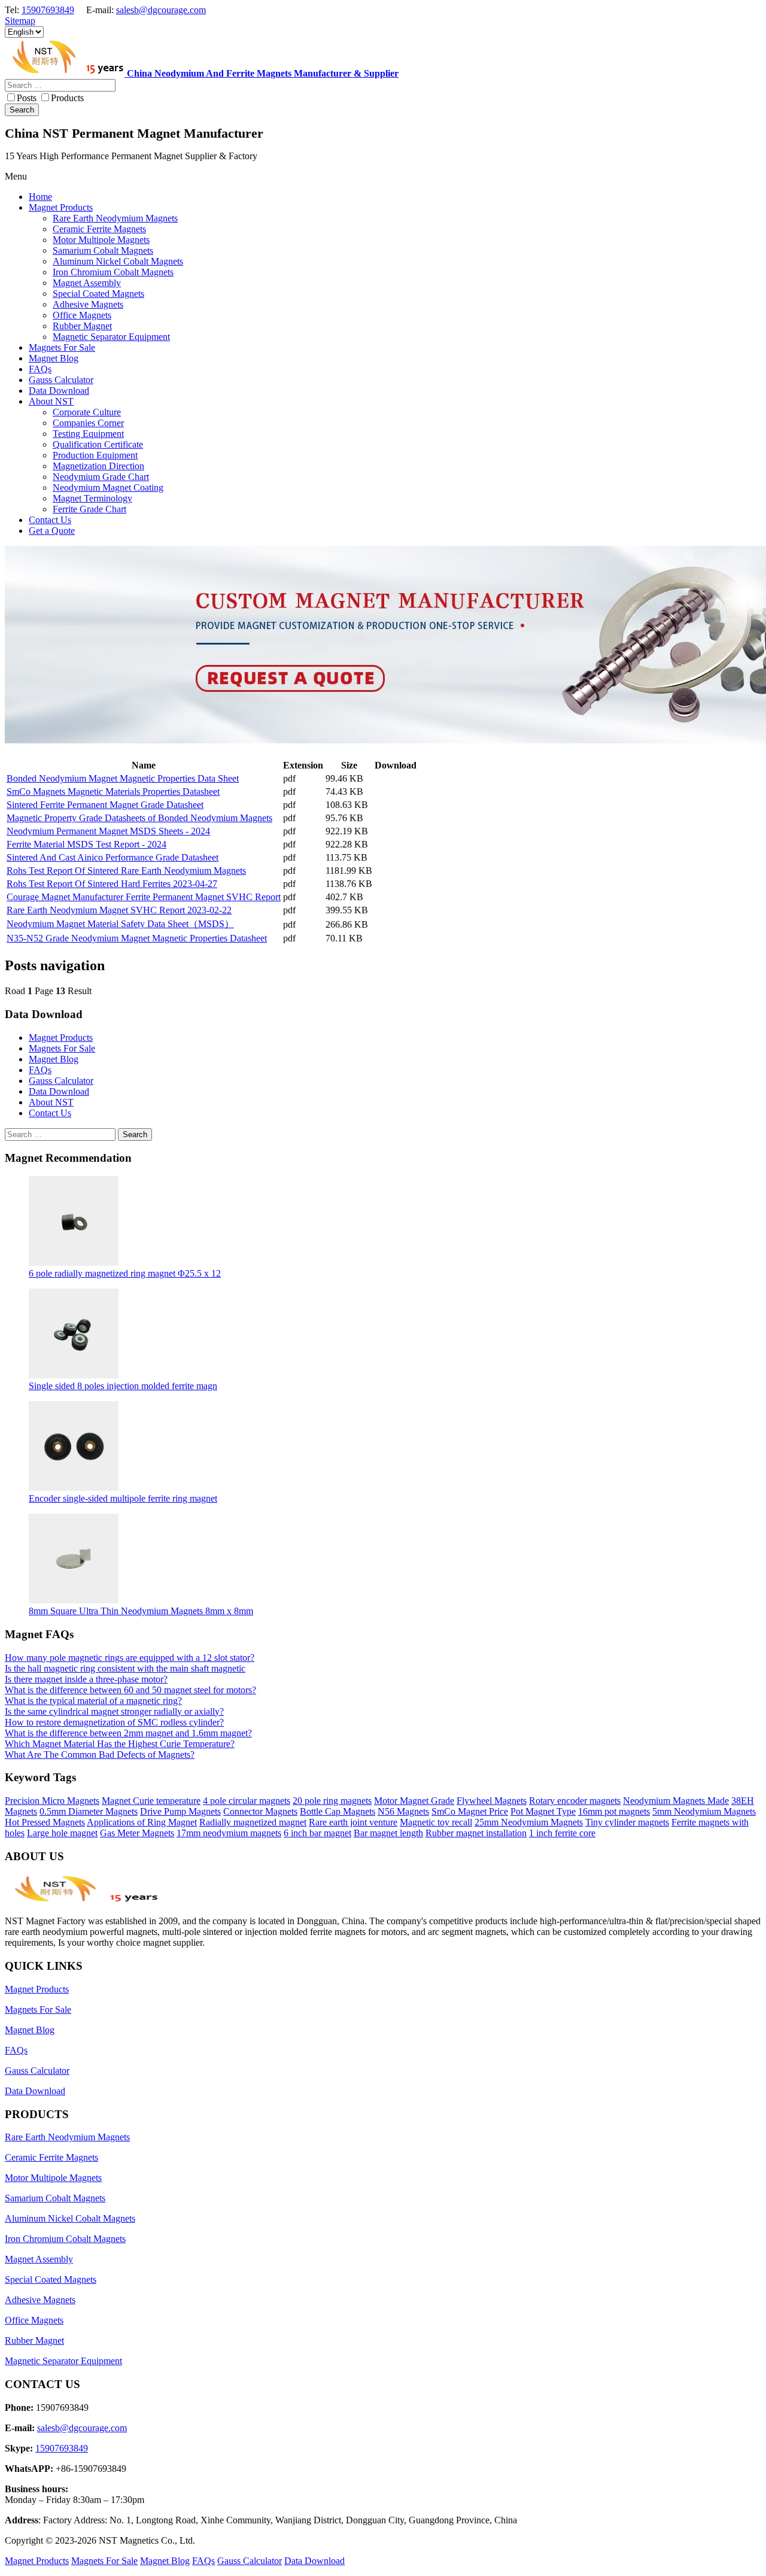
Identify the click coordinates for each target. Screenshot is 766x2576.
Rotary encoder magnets (575, 1801)
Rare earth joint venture (353, 1822)
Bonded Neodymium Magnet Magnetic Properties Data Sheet (123, 778)
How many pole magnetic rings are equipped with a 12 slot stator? (130, 1658)
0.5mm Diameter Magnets (89, 1811)
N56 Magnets (403, 1811)
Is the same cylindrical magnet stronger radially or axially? (114, 1711)
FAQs (40, 1070)
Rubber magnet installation (476, 1833)
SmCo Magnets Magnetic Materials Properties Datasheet (113, 792)
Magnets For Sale (62, 1048)
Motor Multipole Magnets (53, 2178)
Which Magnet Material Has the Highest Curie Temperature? (120, 1744)
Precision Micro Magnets (52, 1801)
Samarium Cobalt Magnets (55, 2198)
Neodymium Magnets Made (676, 1801)
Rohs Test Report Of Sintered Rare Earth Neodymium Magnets (126, 871)
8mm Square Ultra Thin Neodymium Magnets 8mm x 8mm (141, 1611)
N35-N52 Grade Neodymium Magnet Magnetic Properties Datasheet (137, 938)
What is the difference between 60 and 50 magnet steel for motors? (130, 1690)
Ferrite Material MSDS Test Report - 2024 (86, 844)
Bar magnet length (388, 1833)
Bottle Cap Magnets (338, 1811)
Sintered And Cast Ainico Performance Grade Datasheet (113, 857)
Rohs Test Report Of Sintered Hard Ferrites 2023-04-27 (112, 884)
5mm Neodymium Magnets (704, 1811)
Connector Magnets (260, 1811)
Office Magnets (34, 2320)
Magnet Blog (54, 1059)
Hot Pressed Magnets (45, 1822)
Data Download (59, 1091)
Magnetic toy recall (436, 1822)
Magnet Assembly (39, 2259)
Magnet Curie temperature (151, 1801)
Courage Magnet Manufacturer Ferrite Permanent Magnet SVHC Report (144, 897)
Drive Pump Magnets (180, 1811)
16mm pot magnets (614, 1811)
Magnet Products (61, 1038)
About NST (51, 1102)
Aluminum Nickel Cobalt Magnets (70, 2218)
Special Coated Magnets (51, 2279)
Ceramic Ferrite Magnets (51, 2157)
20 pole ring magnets (332, 1801)
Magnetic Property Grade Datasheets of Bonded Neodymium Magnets (139, 818)
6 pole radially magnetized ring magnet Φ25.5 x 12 (125, 1273)
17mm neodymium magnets (229, 1833)
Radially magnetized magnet (253, 1822)
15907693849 (48, 10)
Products (67, 98)
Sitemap (20, 21)
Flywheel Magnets (492, 1801)
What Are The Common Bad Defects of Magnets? (100, 1755)
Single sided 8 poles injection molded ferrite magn (123, 1386)
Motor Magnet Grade (414, 1801)
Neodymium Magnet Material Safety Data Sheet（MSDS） (120, 924)
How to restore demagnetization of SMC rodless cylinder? (114, 1722)
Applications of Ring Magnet (142, 1822)
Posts (27, 98)
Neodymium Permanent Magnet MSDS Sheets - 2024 (108, 831)
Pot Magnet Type (543, 1811)
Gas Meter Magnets (137, 1833)
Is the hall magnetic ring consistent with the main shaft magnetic (125, 1668)
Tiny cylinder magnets (627, 1822)
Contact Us (50, 1113)
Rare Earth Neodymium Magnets (67, 2137)
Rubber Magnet (34, 2340)
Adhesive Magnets (40, 2300)
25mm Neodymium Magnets (529, 1822)
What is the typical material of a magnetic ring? (93, 1701)
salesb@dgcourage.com (161, 10)
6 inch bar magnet (317, 1833)
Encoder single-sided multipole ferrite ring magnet (123, 1498)
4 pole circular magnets (247, 1801)
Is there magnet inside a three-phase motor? (86, 1679)
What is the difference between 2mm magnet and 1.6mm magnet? (128, 1733)
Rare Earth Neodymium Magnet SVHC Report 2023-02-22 (119, 910)
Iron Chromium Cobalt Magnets (65, 2239)
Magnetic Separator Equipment (63, 2361)
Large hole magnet (62, 1833)
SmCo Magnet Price (470, 1811)
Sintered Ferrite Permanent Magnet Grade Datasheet (105, 805)
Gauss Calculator (61, 1081)
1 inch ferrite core (562, 1833)
